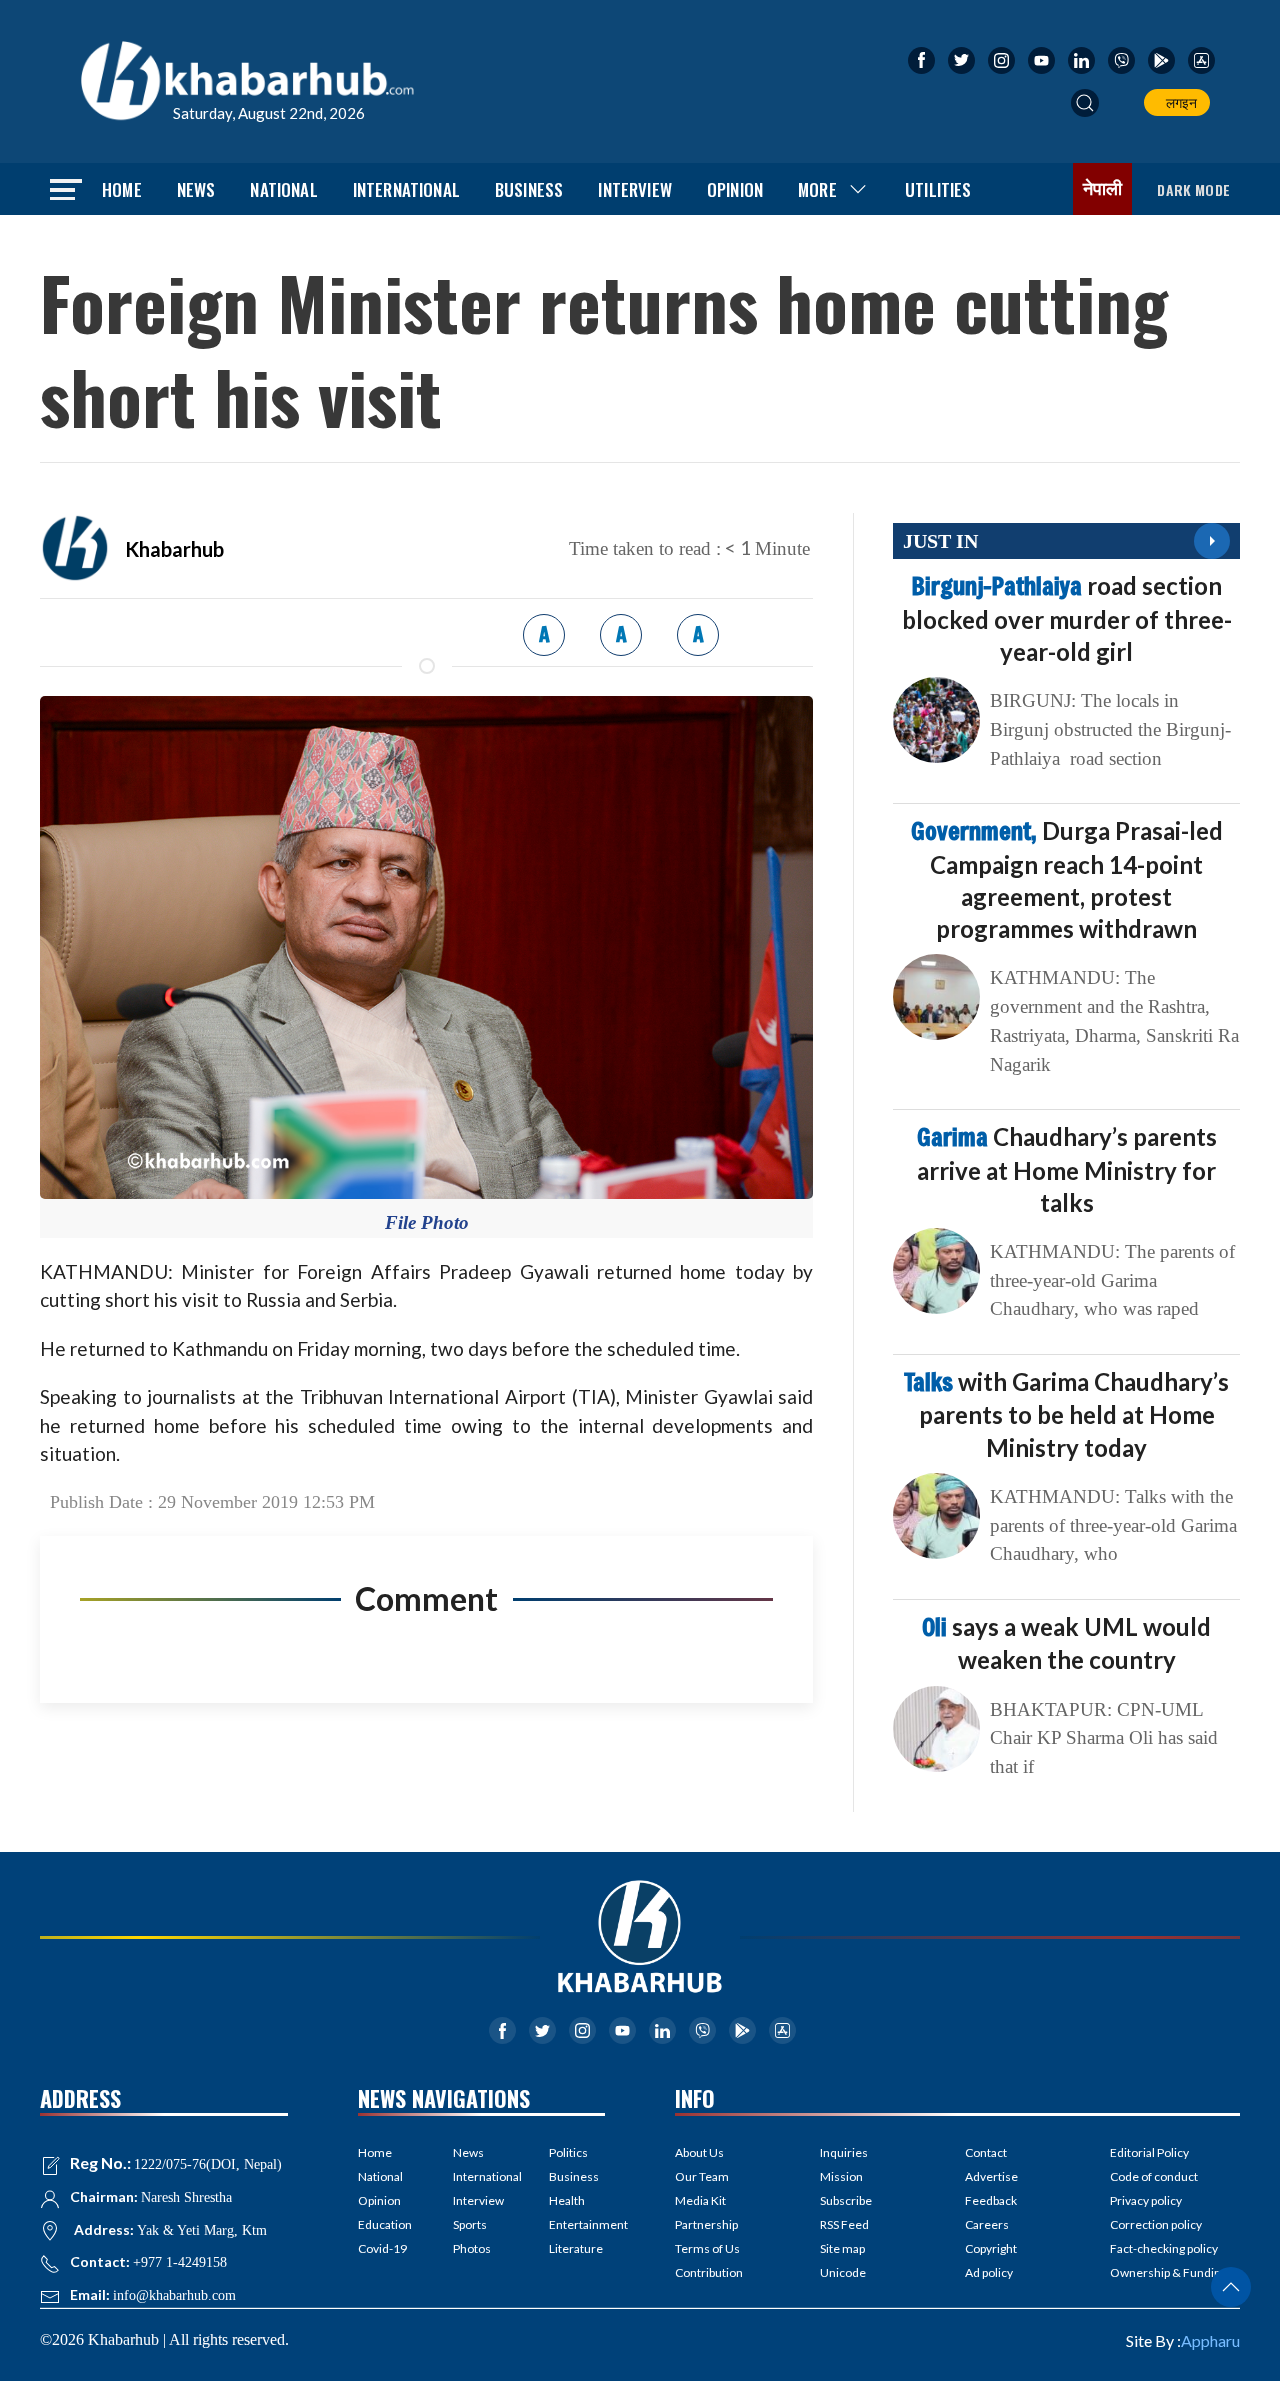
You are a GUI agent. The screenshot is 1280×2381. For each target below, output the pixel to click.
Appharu (1210, 2340)
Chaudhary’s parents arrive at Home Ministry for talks (1067, 1169)
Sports (470, 2224)
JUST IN (940, 541)
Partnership (706, 2224)
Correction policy (1156, 2224)
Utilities (938, 189)
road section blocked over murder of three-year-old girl (1067, 618)
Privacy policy (1146, 2200)
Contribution (709, 2272)
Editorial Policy (1149, 2152)
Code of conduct (1154, 2176)
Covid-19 (382, 2248)
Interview (635, 189)
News (196, 189)
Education (385, 2224)
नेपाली (1103, 189)
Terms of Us (707, 2248)
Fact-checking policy (1164, 2248)
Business (529, 189)
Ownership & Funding (1168, 2272)
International (406, 189)
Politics (568, 2152)
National (283, 189)
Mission (841, 2176)
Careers (987, 2224)
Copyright (991, 2248)
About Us (699, 2152)
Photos (472, 2248)
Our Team (702, 2176)
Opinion (735, 189)
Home (122, 189)
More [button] (817, 189)
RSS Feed (844, 2224)
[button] (1085, 103)
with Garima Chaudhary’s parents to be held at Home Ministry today (1066, 1414)
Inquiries (844, 2152)
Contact (986, 2152)
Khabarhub (174, 549)
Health (567, 2200)
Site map (842, 2248)
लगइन (1178, 102)
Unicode (843, 2272)
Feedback (991, 2200)
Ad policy (989, 2272)
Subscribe (846, 2200)
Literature (576, 2248)
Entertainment (577, 2224)
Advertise (991, 2176)
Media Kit (700, 2200)
